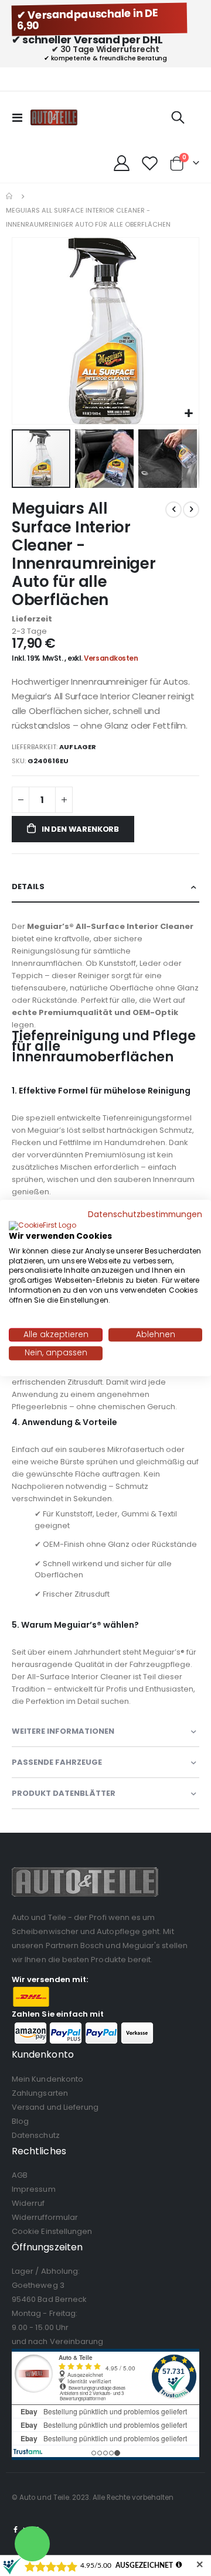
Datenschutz (36, 2135)
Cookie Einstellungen (52, 2231)
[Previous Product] (173, 510)
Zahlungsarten (40, 2093)
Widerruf (28, 2203)
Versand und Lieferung (55, 2107)
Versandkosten (111, 658)
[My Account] (122, 163)
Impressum (34, 2189)
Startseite (10, 196)
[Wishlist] (149, 163)
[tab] (105, 887)
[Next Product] (191, 510)
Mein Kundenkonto (47, 2079)
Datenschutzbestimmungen (145, 1214)
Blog (20, 2121)
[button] (188, 414)
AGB (20, 2175)
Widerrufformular (45, 2217)
